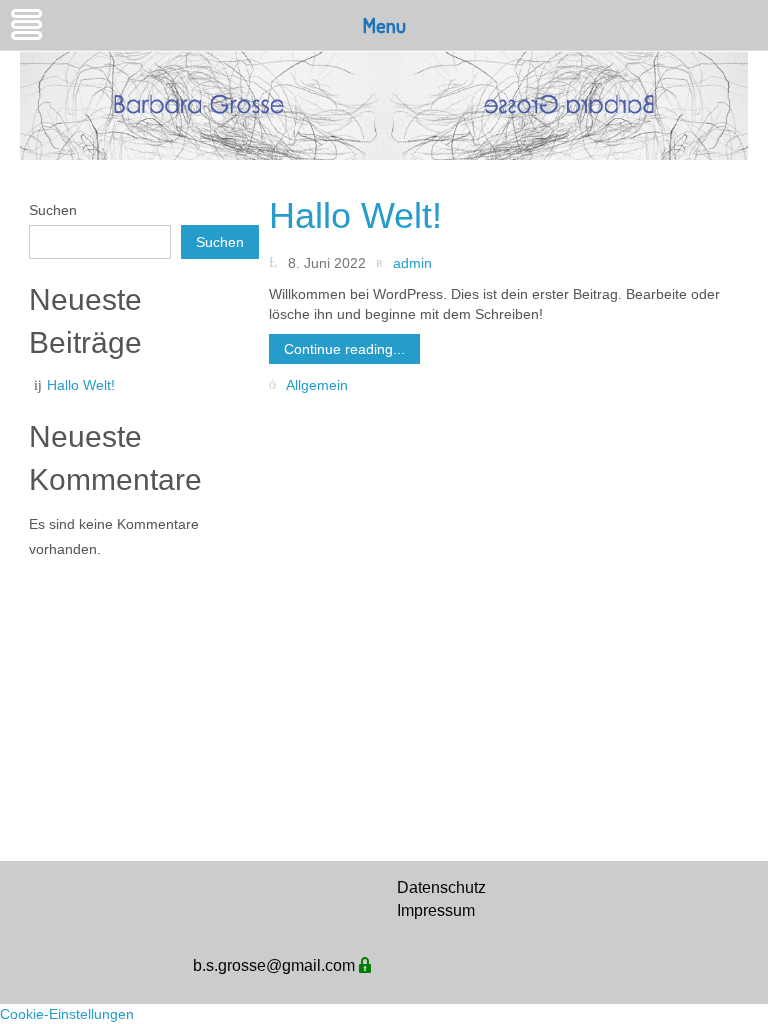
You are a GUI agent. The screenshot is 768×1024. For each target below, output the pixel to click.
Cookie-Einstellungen (67, 1014)
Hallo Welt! (81, 385)
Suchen (53, 210)
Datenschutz (441, 887)
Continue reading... (344, 349)
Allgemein (317, 385)
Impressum (434, 910)
